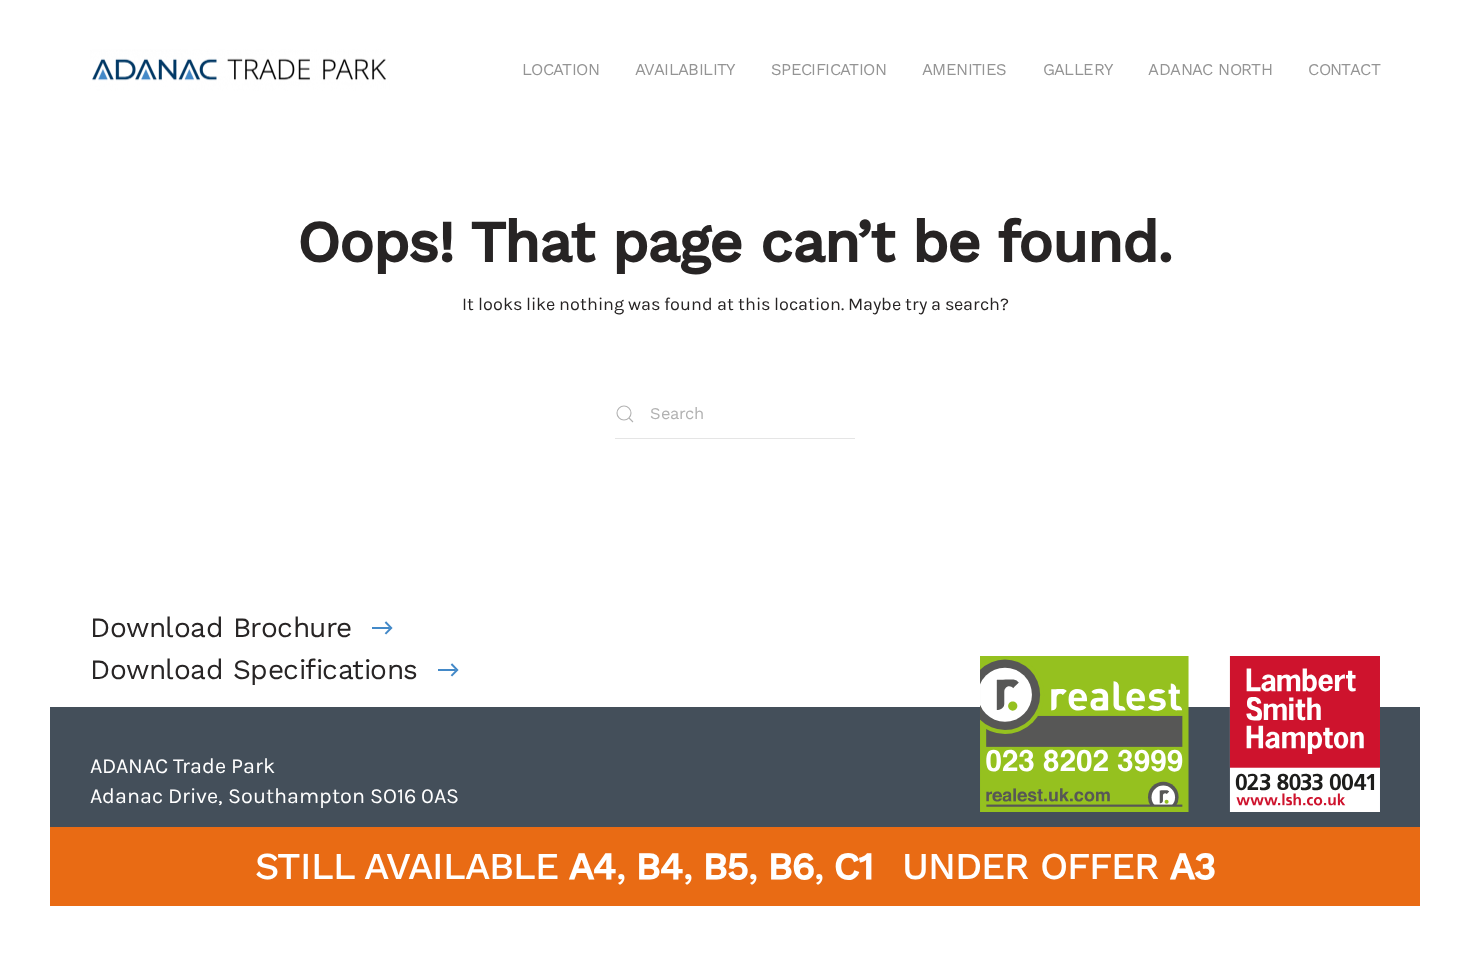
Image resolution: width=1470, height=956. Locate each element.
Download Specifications (254, 669)
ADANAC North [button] (1210, 69)
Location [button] (560, 69)
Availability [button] (685, 69)
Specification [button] (828, 69)
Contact (1344, 69)
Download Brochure (221, 627)
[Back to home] (240, 70)
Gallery (1078, 69)
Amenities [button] (964, 69)
